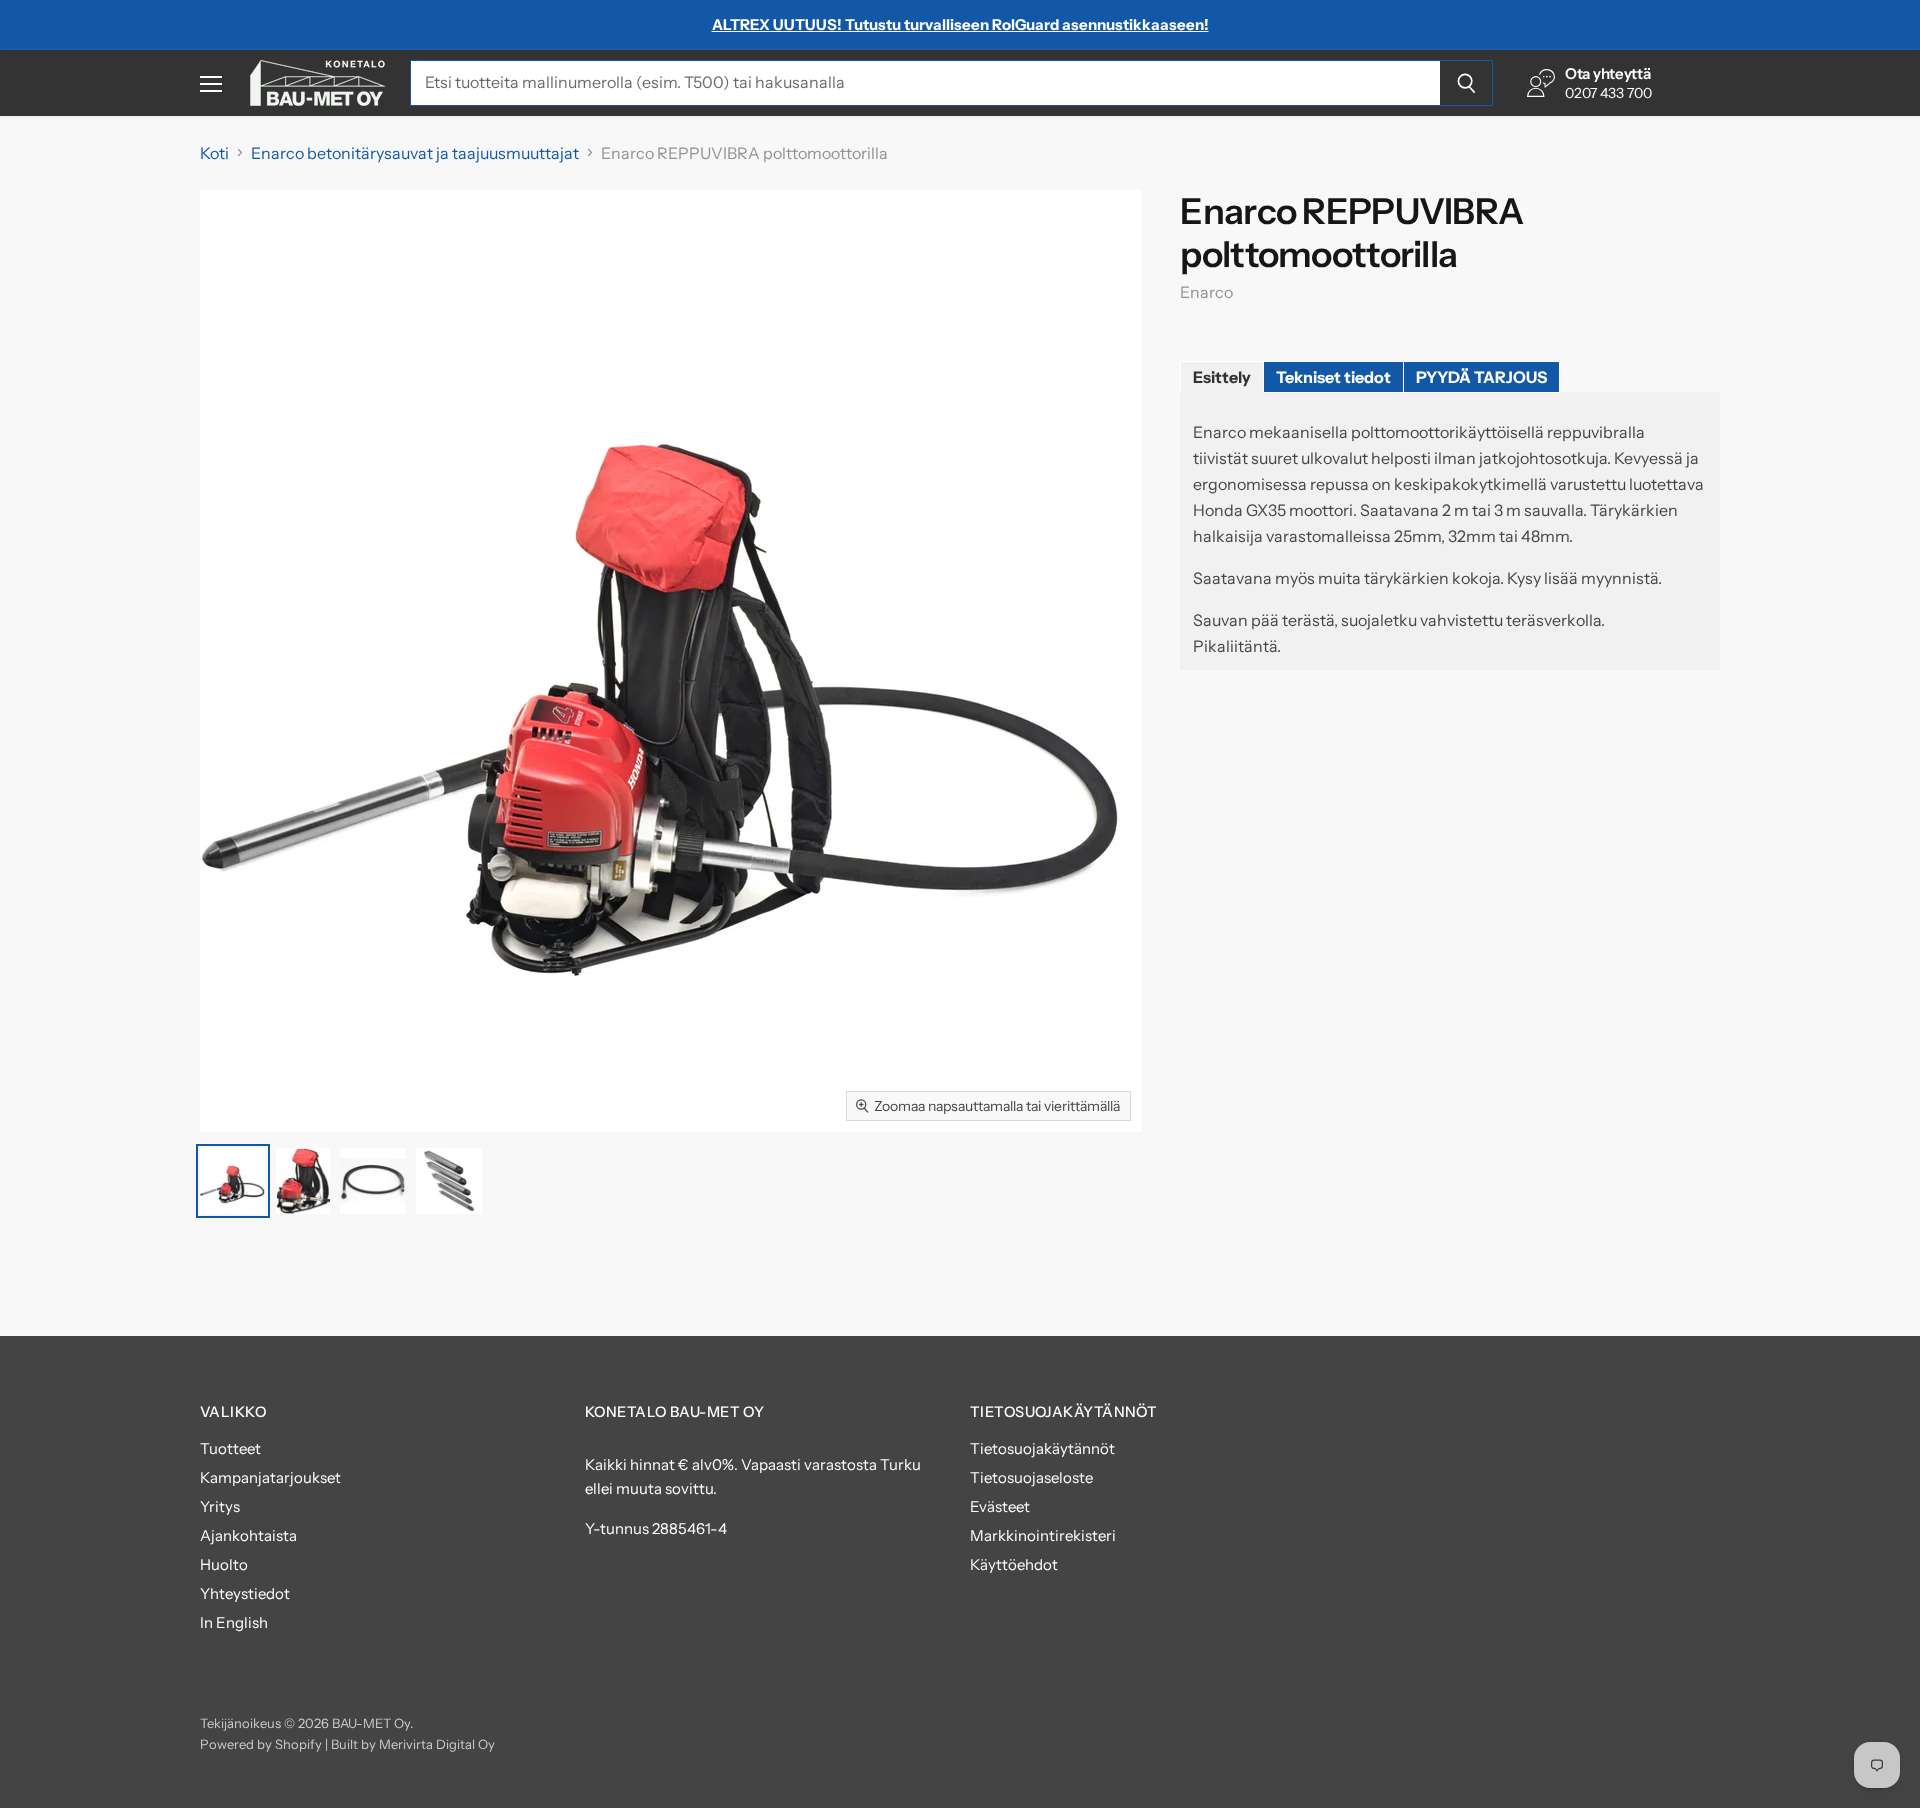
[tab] (1222, 377)
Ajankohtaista (248, 1535)
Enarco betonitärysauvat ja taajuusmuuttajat (415, 153)
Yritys (220, 1506)
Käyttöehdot (1014, 1564)
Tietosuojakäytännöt (1042, 1448)
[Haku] (1466, 83)
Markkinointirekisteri (1043, 1535)
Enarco (1206, 292)
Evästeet (1000, 1506)
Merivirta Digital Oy (437, 1744)
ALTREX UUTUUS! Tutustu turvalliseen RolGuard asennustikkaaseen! (960, 24)
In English (234, 1622)
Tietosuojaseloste (1031, 1477)
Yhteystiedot (245, 1593)
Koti (214, 153)
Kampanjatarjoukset (270, 1477)
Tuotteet (230, 1448)
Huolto (224, 1564)
